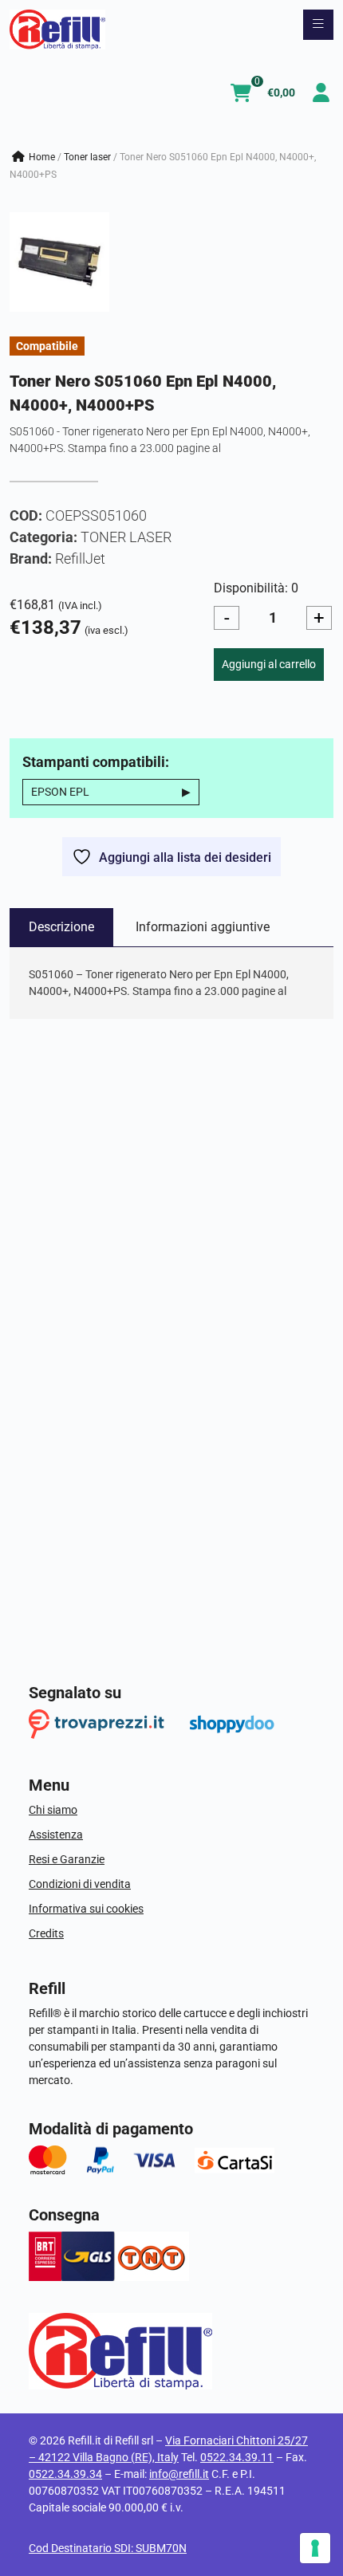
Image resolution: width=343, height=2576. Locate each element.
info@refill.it (179, 2474)
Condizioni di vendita (80, 1884)
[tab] (61, 927)
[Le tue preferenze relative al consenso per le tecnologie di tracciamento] (315, 2548)
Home (42, 157)
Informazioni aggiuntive (203, 927)
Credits (46, 1933)
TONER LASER (87, 157)
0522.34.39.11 (237, 2457)
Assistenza (56, 1835)
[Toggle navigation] (318, 25)
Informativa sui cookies (86, 1909)
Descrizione (61, 927)
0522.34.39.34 (65, 2474)
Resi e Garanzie (67, 1859)
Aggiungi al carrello (269, 664)
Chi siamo (53, 1810)
